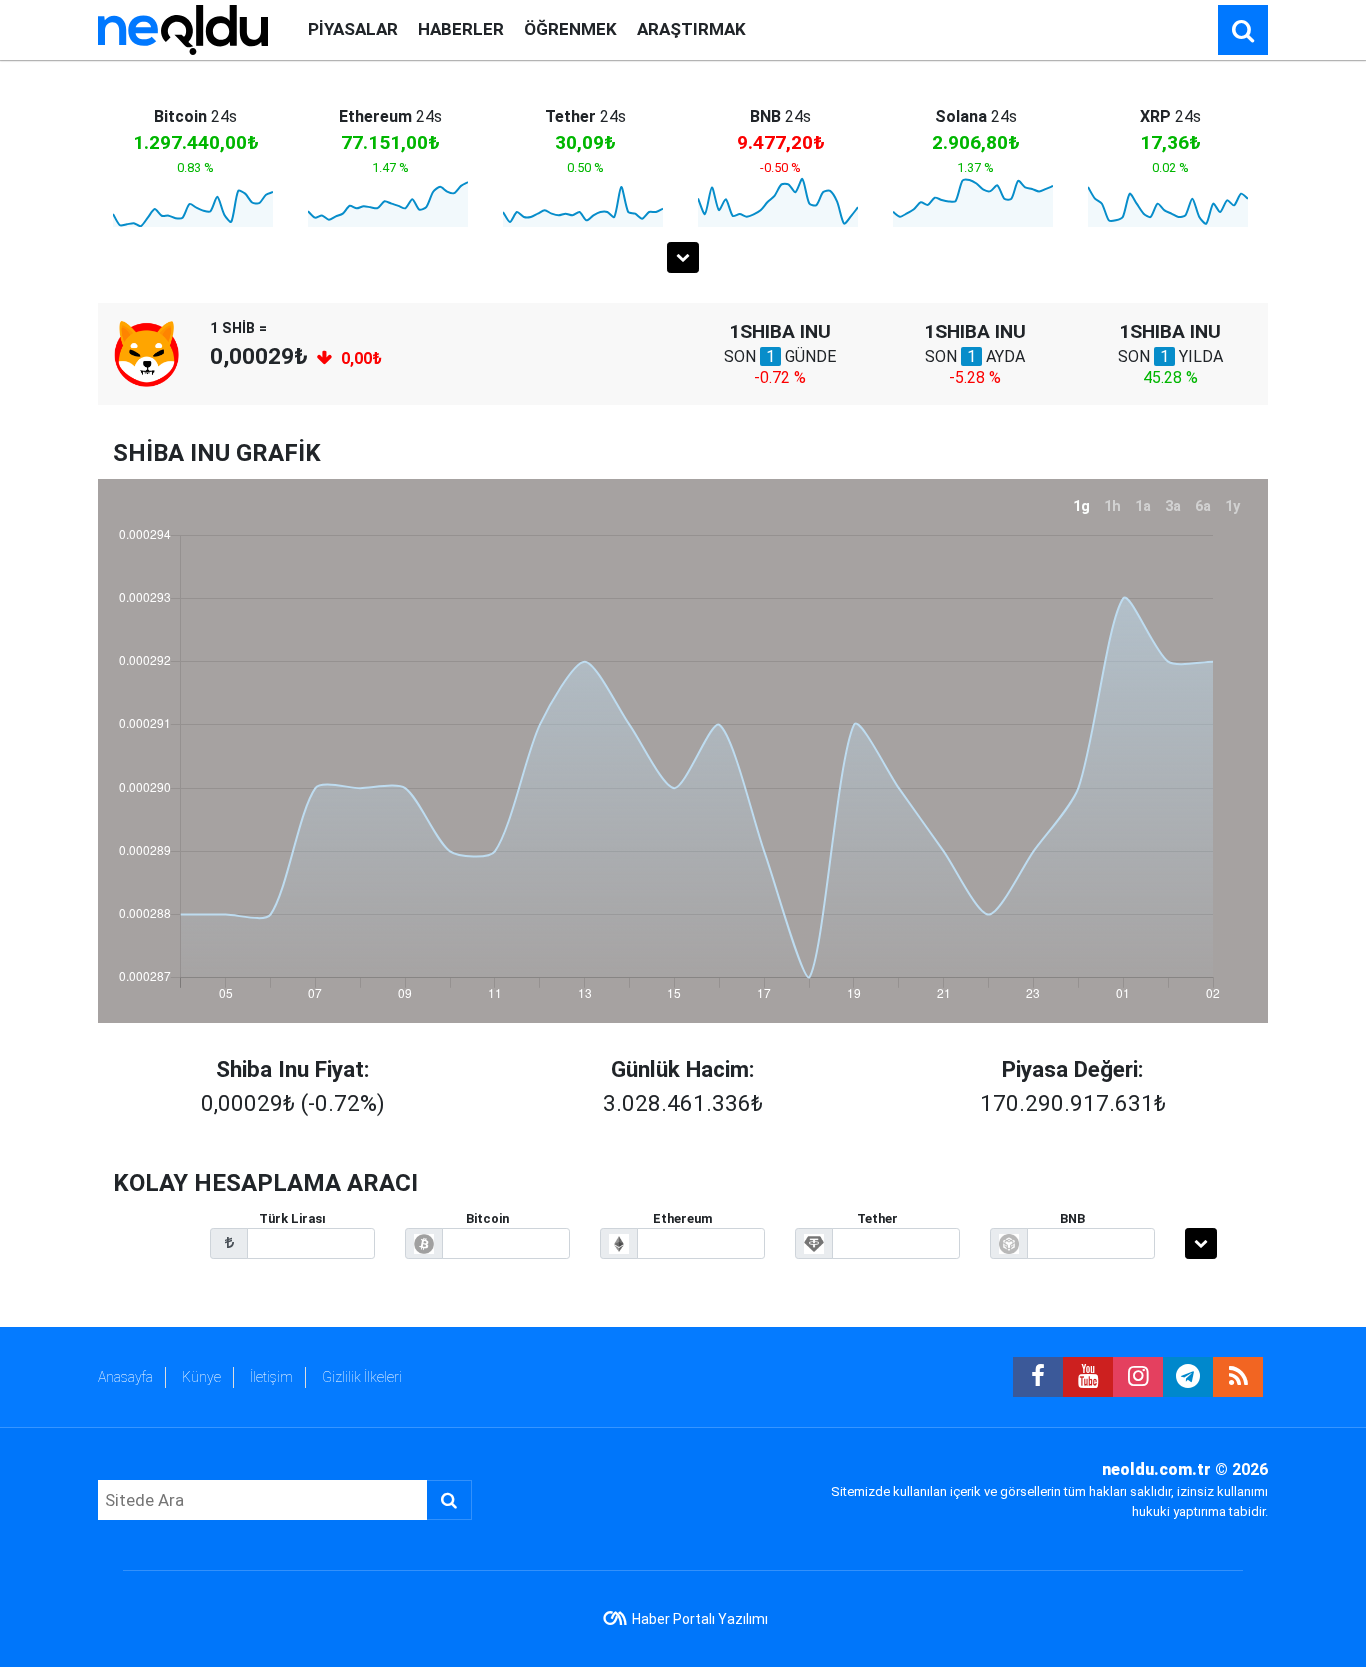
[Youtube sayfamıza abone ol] (1088, 1377)
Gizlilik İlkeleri (362, 1377)
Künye (201, 1377)
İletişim (271, 1377)
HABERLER (461, 29)
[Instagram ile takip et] (1138, 1377)
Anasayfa (125, 1377)
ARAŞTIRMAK (691, 29)
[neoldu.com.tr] (183, 28)
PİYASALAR (353, 29)
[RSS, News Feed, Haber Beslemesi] (1238, 1377)
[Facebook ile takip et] (1038, 1377)
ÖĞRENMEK (570, 29)
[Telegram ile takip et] (1188, 1377)
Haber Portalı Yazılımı (700, 1619)
